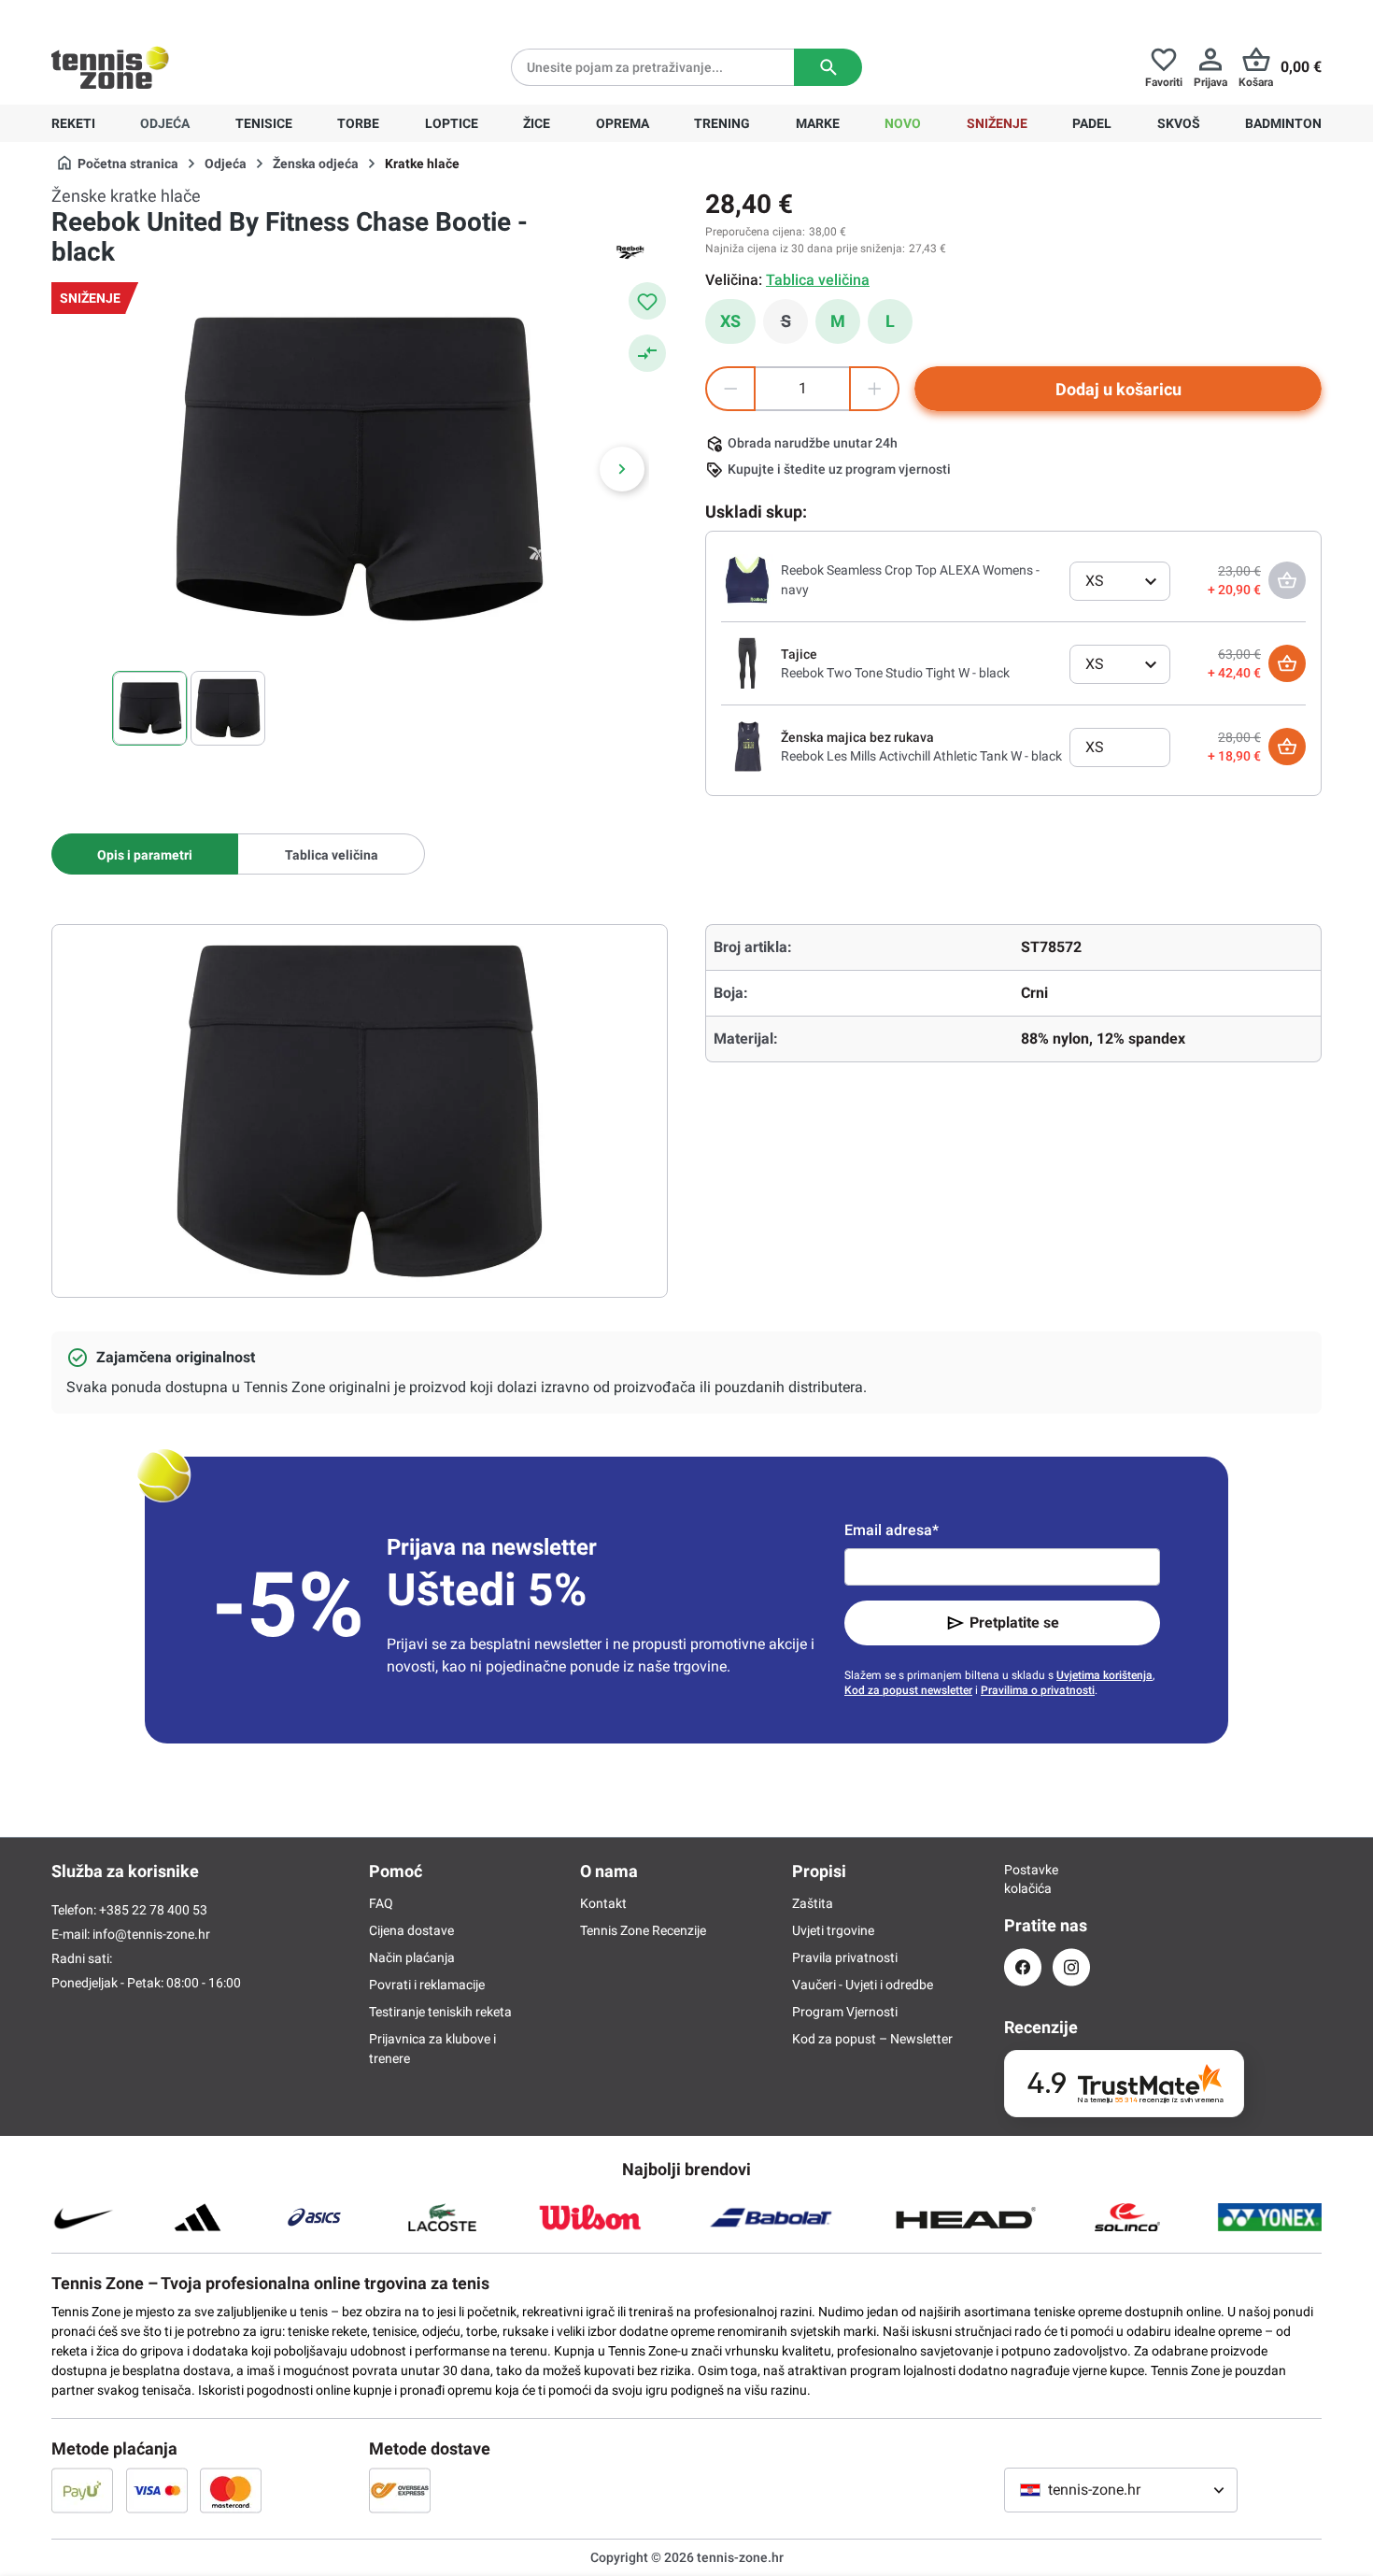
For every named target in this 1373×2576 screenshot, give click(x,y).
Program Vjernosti (845, 2012)
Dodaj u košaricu (1118, 389)
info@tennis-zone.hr (151, 1934)
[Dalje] (622, 469)
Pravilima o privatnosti (1038, 1690)
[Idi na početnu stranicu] (110, 67)
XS (730, 321)
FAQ (381, 1903)
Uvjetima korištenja (1104, 1675)
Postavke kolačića (1023, 1879)
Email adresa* (892, 1530)
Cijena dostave (411, 1930)
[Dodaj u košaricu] (1287, 663)
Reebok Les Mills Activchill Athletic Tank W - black (921, 756)
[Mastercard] (231, 2490)
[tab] (145, 854)
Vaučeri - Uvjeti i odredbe (863, 1985)
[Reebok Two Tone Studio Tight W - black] (747, 662)
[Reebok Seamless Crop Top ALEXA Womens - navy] (747, 579)
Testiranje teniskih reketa (440, 2012)
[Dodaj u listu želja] (647, 301)
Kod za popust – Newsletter (872, 2039)
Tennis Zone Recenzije (643, 1930)
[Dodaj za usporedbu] (647, 353)
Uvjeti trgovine (833, 1930)
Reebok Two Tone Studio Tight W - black (895, 673)
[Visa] (157, 2490)
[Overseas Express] (400, 2490)
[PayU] (82, 2490)
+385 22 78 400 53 (168, 15)
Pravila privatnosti (845, 1957)
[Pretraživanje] (828, 67)
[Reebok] (630, 252)
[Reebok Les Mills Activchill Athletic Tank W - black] (747, 746)
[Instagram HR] (1071, 1967)
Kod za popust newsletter (908, 1690)
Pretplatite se (1014, 1622)
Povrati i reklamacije (427, 1985)
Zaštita (813, 1903)
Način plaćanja (412, 1957)
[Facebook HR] (1023, 1967)
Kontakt (603, 1903)
